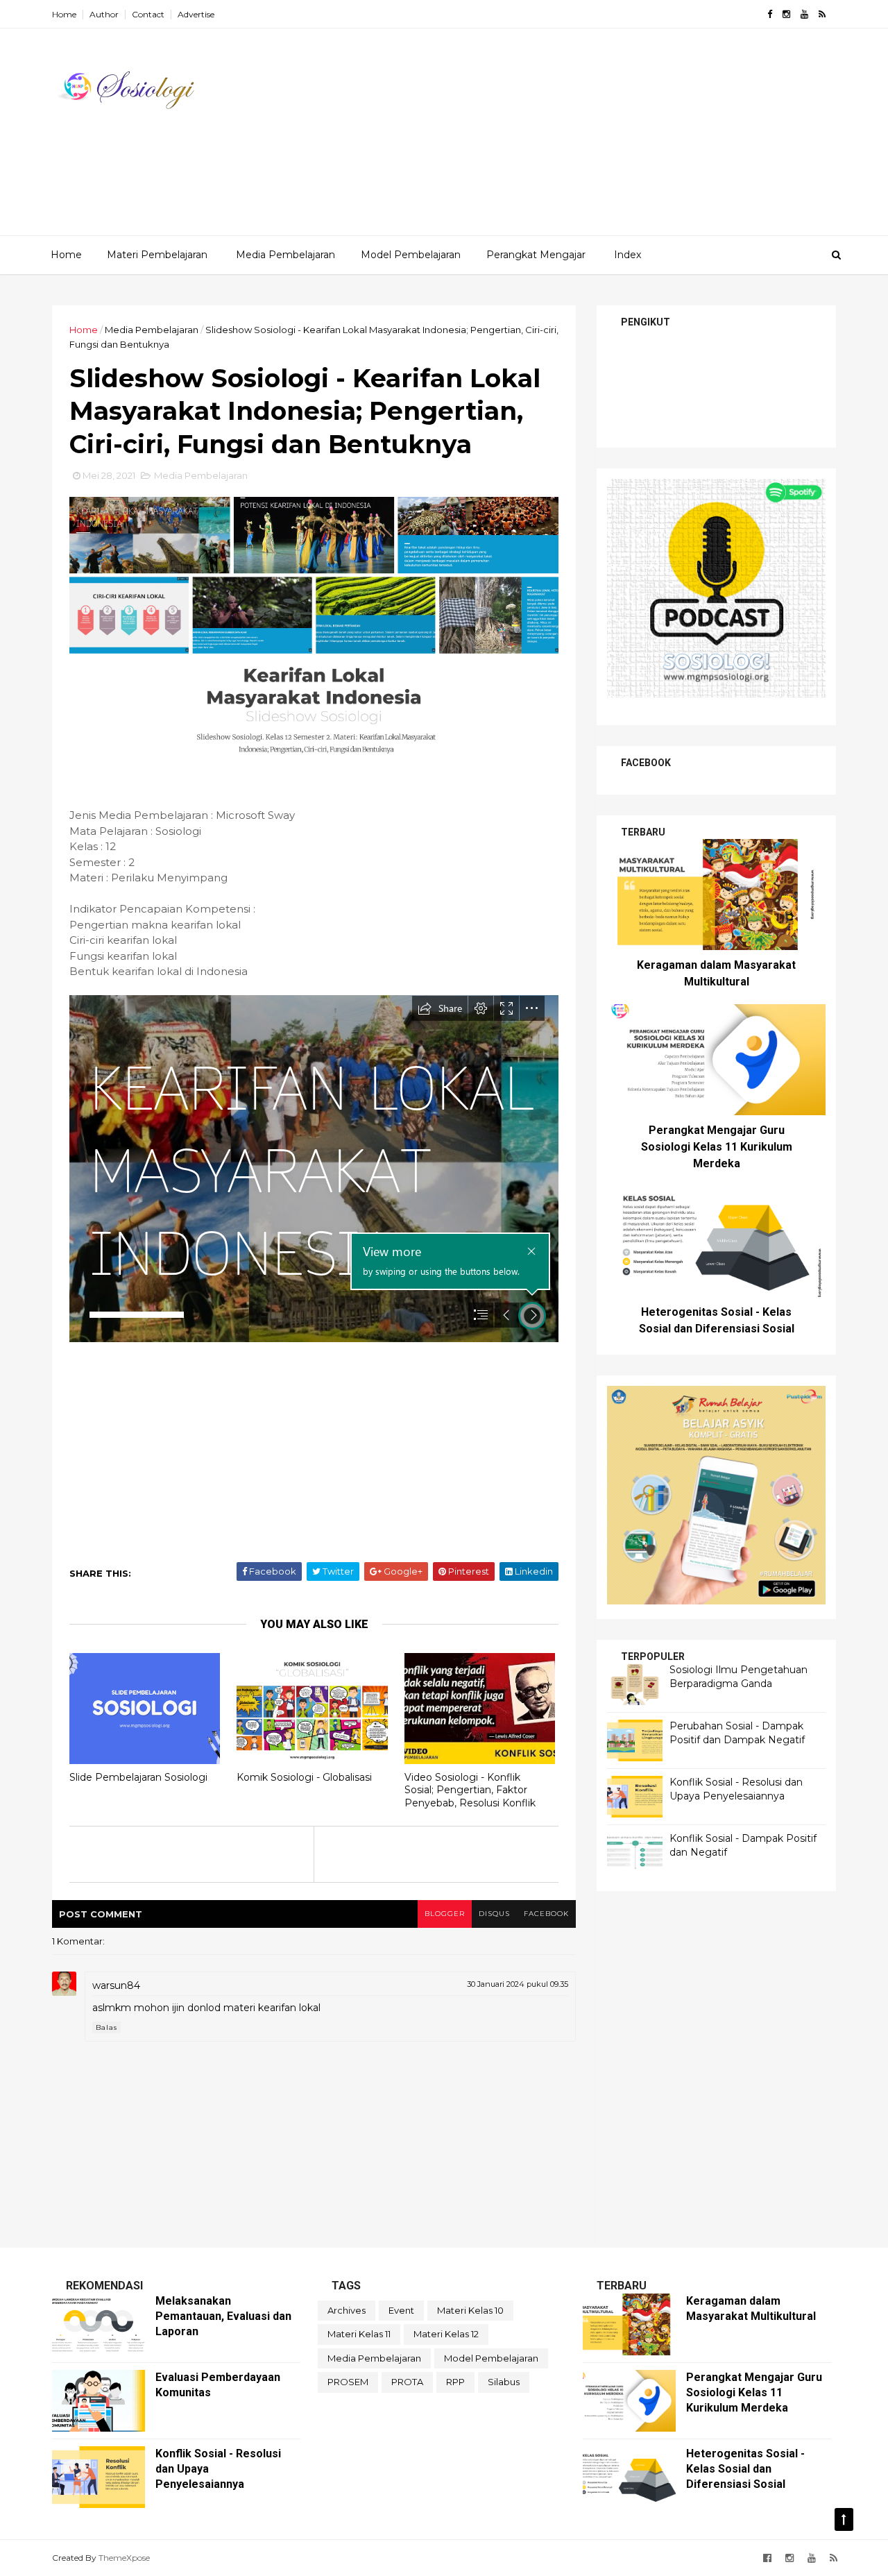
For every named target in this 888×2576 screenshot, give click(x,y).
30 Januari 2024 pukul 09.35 (518, 1984)
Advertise (196, 14)
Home (64, 14)
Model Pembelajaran (411, 255)
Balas (106, 2027)
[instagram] (786, 14)
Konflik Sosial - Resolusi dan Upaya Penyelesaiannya (736, 1789)
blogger (445, 1914)
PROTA (407, 2382)
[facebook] (770, 14)
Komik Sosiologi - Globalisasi (304, 1777)
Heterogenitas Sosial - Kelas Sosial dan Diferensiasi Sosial (745, 2469)
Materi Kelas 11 (359, 2334)
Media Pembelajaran (285, 255)
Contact (148, 14)
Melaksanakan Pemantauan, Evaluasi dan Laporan (223, 2316)
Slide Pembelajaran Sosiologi (138, 1777)
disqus (494, 1914)
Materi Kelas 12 (446, 2334)
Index (627, 255)
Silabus (504, 2382)
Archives (347, 2310)
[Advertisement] (583, 138)
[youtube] (804, 14)
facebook (546, 1914)
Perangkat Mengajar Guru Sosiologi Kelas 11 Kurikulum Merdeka (717, 1147)
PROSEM (348, 2382)
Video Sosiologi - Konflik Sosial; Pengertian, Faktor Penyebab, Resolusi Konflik (470, 1790)
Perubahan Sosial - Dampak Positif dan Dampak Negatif (737, 1733)
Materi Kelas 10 (470, 2310)
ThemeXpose (124, 2558)
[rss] (822, 14)
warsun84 (116, 1985)
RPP (455, 2382)
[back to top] (844, 2519)
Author (104, 14)
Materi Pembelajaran (157, 255)
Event (401, 2310)
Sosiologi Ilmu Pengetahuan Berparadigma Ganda (738, 1677)
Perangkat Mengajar (536, 255)
